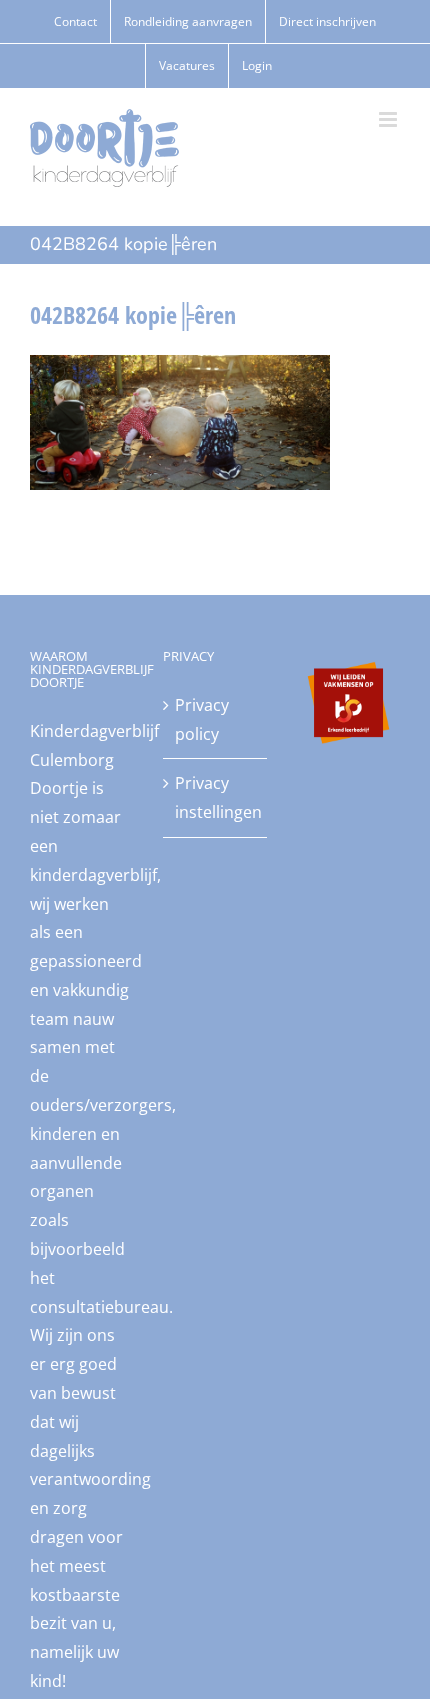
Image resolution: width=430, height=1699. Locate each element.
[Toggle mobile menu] (389, 119)
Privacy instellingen (215, 797)
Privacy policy (202, 719)
